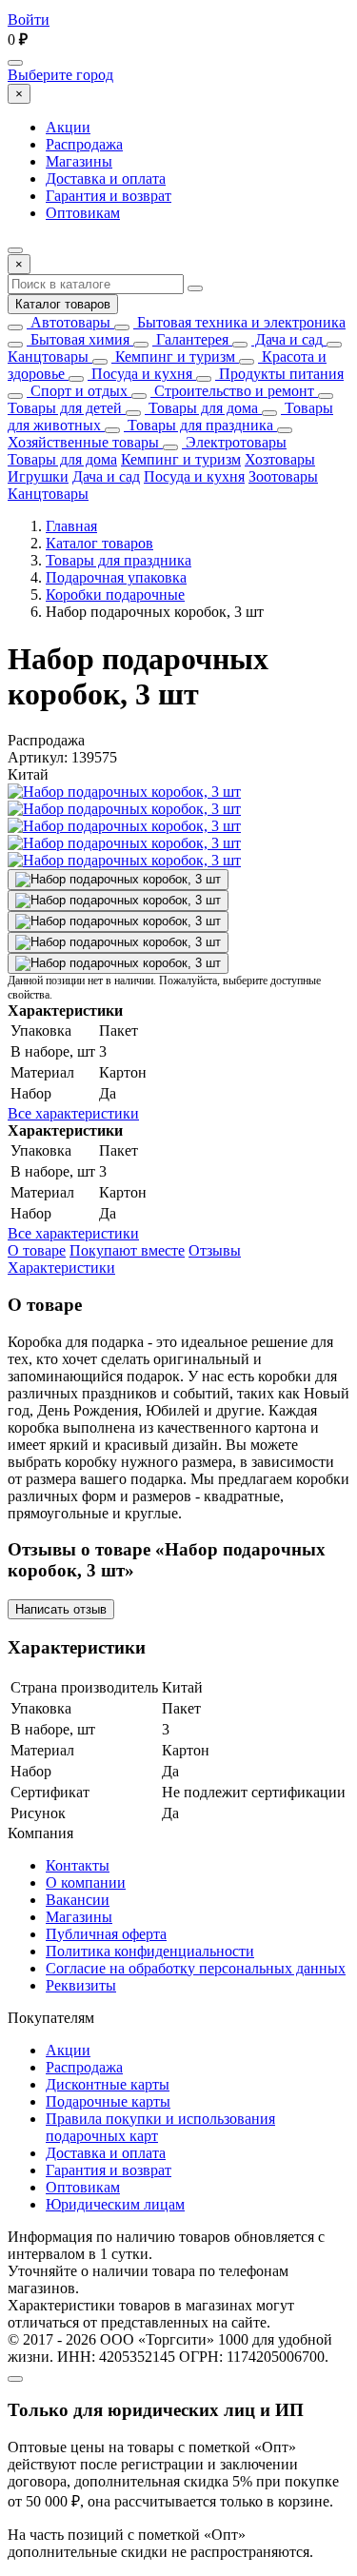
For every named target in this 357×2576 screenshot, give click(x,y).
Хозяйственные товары (83, 442)
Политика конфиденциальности (150, 1951)
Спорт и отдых (77, 391)
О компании (86, 1882)
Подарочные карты (108, 2101)
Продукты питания (279, 374)
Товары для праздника (198, 425)
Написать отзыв (61, 1609)
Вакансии (78, 1900)
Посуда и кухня (140, 374)
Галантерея (190, 339)
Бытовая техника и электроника (239, 322)
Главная (71, 526)
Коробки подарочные (115, 594)
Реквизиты (81, 1985)
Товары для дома (201, 408)
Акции (68, 127)
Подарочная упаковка (116, 577)
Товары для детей (65, 408)
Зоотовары (283, 476)
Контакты (78, 1865)
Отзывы (215, 1250)
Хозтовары (280, 459)
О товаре (37, 1250)
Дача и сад (287, 339)
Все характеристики (73, 1113)
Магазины (79, 161)
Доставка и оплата (106, 178)
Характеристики (61, 1268)
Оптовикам (83, 213)
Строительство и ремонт (232, 391)
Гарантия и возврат (109, 196)
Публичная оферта (106, 1934)
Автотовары (69, 322)
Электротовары (234, 442)
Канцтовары (48, 357)
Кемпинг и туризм (173, 357)
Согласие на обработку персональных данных (196, 1968)
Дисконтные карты (108, 2084)
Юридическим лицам (115, 2204)
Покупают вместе (127, 1250)
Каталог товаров (63, 304)
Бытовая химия (78, 339)
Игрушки (38, 476)
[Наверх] (15, 2379)
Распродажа (84, 144)
